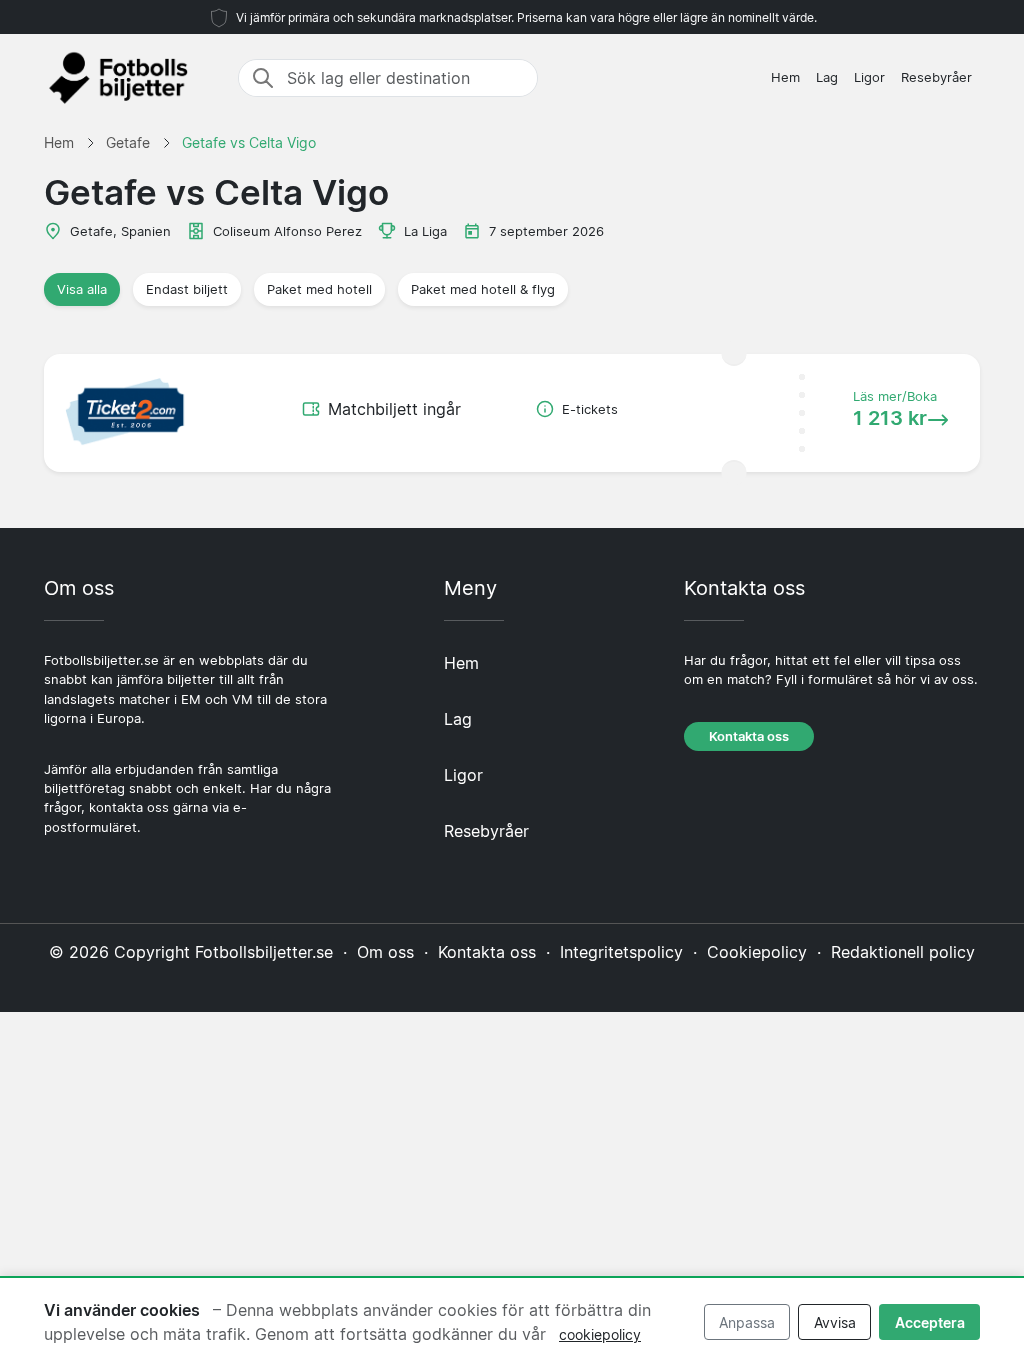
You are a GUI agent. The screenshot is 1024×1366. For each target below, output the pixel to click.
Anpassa (747, 1322)
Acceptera (930, 1322)
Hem (785, 77)
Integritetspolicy (621, 952)
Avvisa (835, 1322)
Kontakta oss (749, 736)
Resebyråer (936, 77)
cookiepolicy (600, 1334)
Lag (827, 77)
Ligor (869, 77)
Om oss (385, 952)
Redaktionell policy (903, 952)
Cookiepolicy (757, 952)
